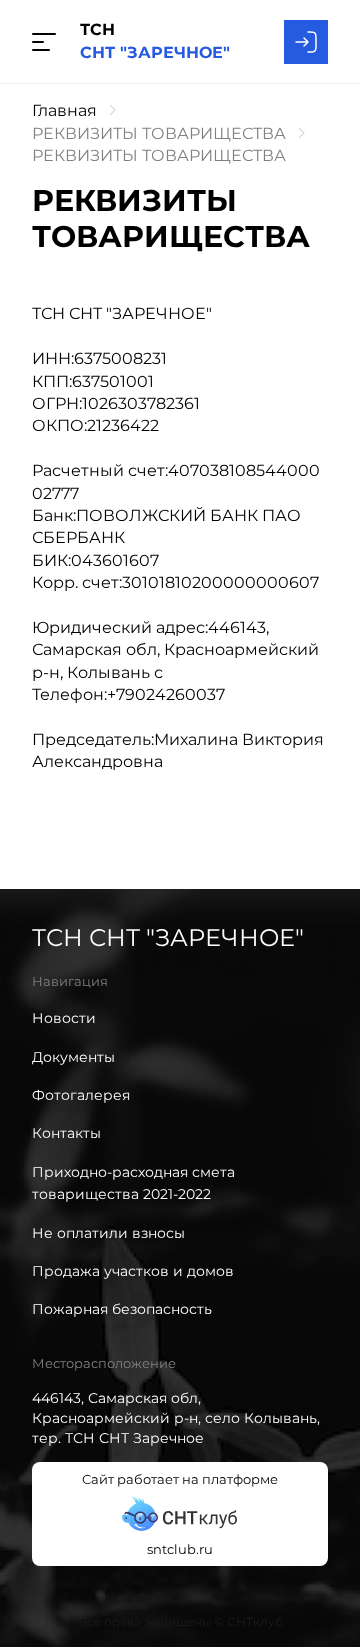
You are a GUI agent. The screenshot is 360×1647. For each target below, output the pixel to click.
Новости (64, 1018)
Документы (73, 1057)
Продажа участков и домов (133, 1271)
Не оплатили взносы (108, 1233)
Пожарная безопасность (122, 1309)
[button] (44, 42)
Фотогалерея (81, 1095)
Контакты (66, 1133)
